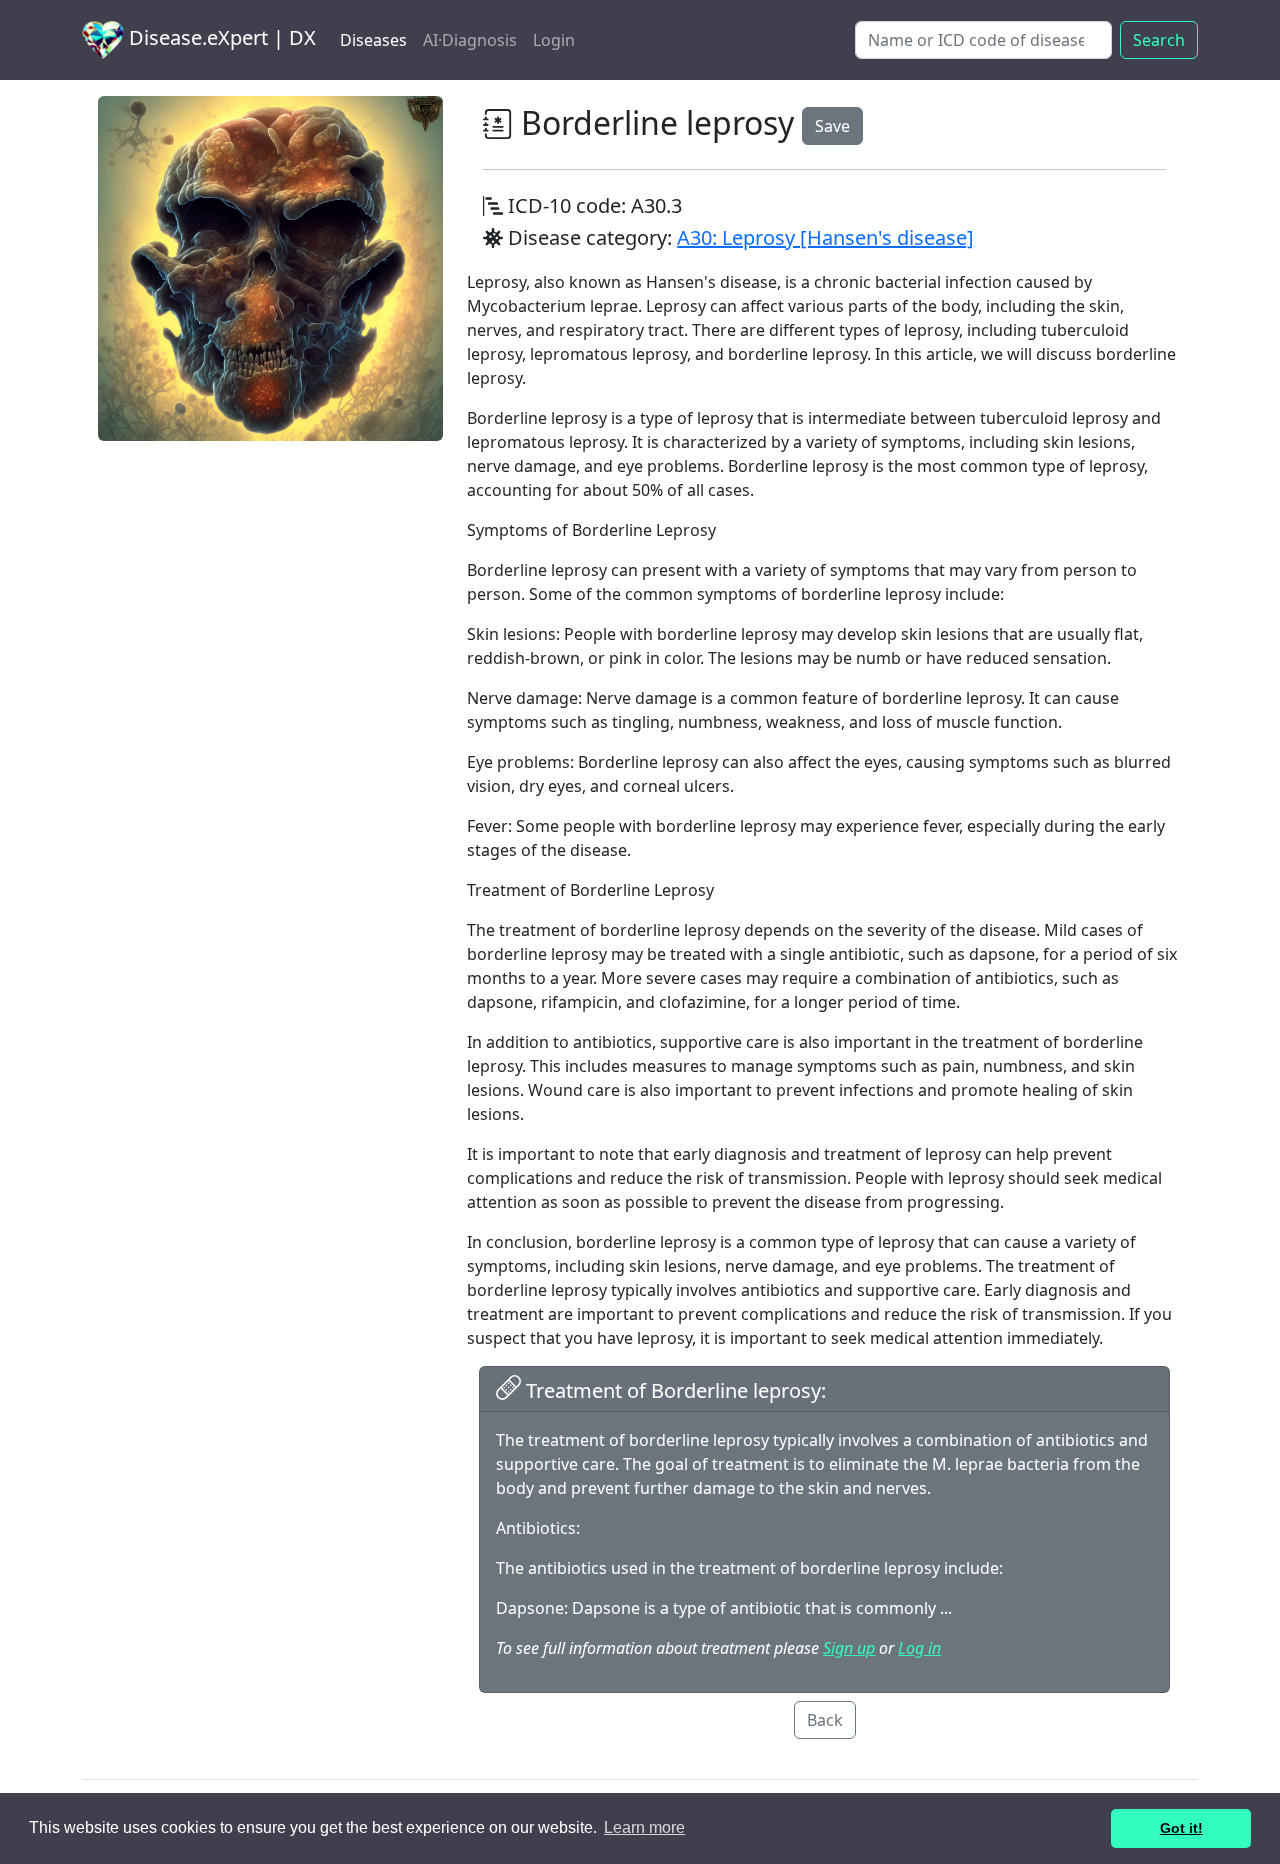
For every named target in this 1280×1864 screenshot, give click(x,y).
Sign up (849, 1648)
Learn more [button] (644, 1827)
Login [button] (554, 40)
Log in (919, 1648)
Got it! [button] (1181, 1828)
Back (825, 1720)
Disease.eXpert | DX (220, 37)
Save (832, 126)
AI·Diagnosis (470, 40)
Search (1159, 40)
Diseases (373, 40)
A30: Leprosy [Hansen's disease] (825, 237)
